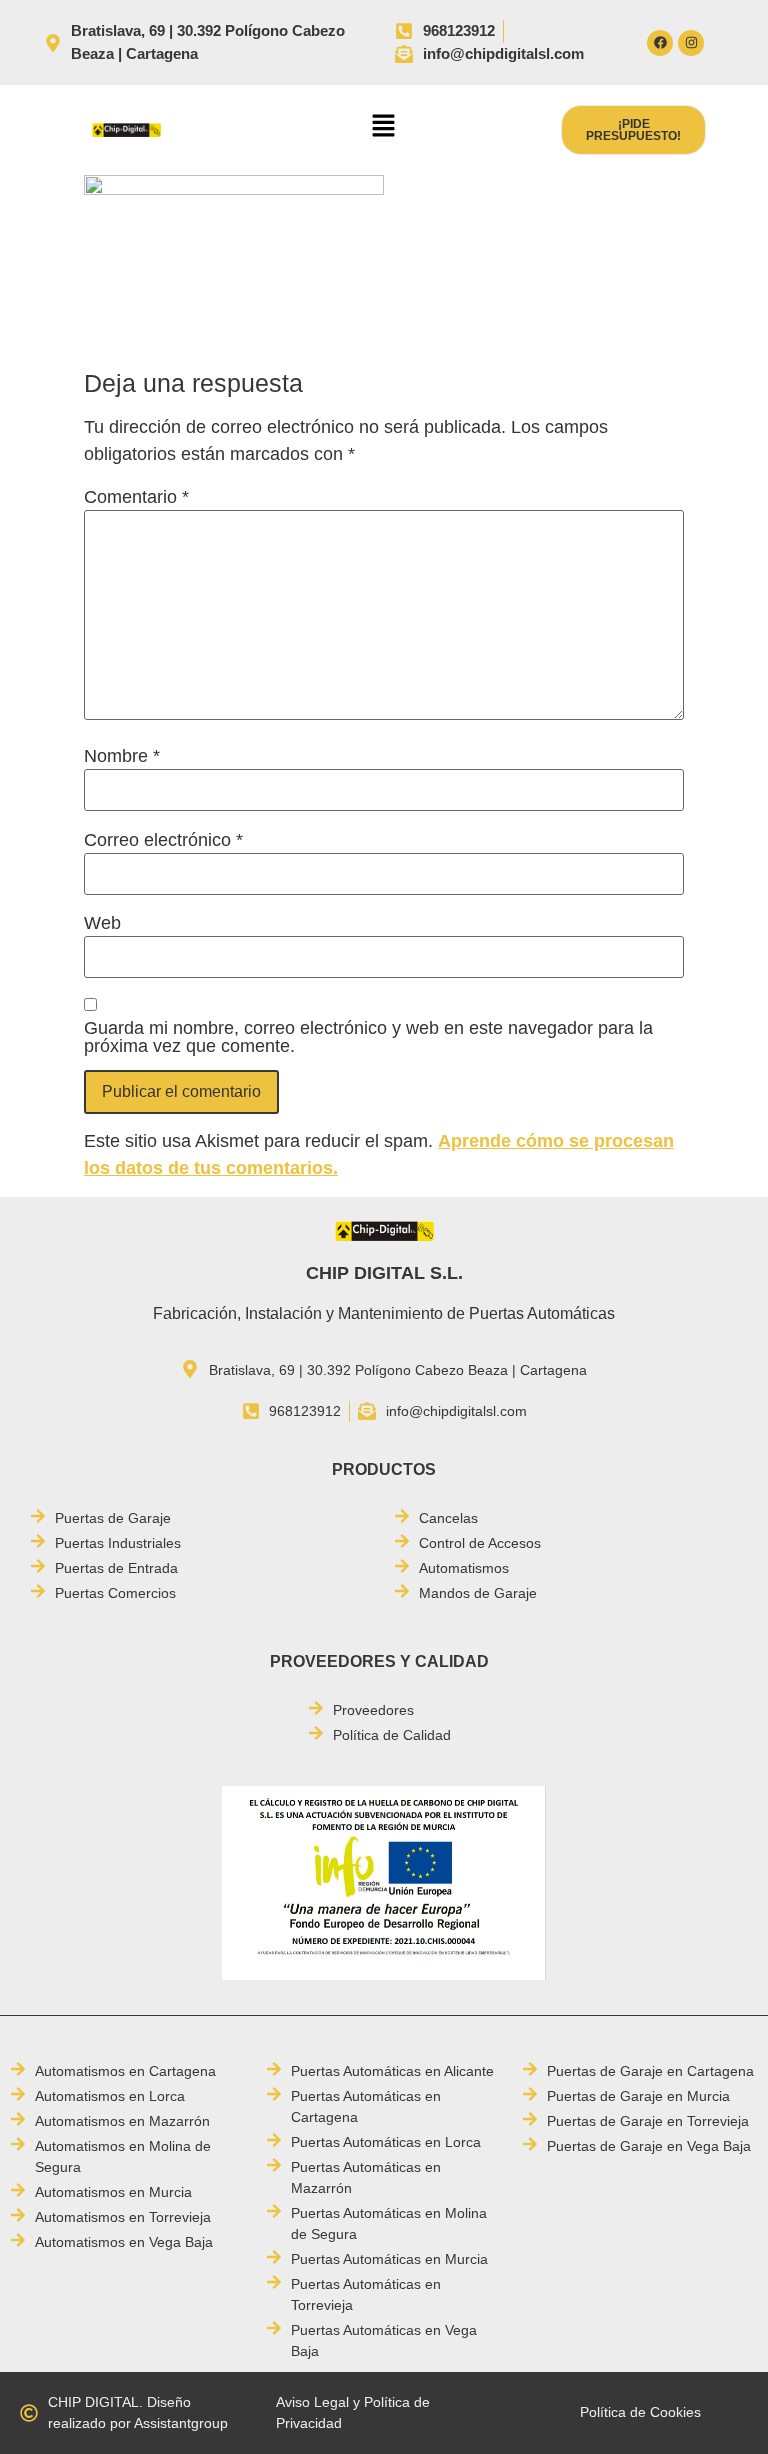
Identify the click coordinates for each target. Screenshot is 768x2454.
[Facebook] (660, 43)
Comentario (136, 497)
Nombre (122, 756)
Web (102, 923)
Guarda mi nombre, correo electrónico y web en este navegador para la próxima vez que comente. (368, 1037)
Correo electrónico (163, 840)
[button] (384, 127)
